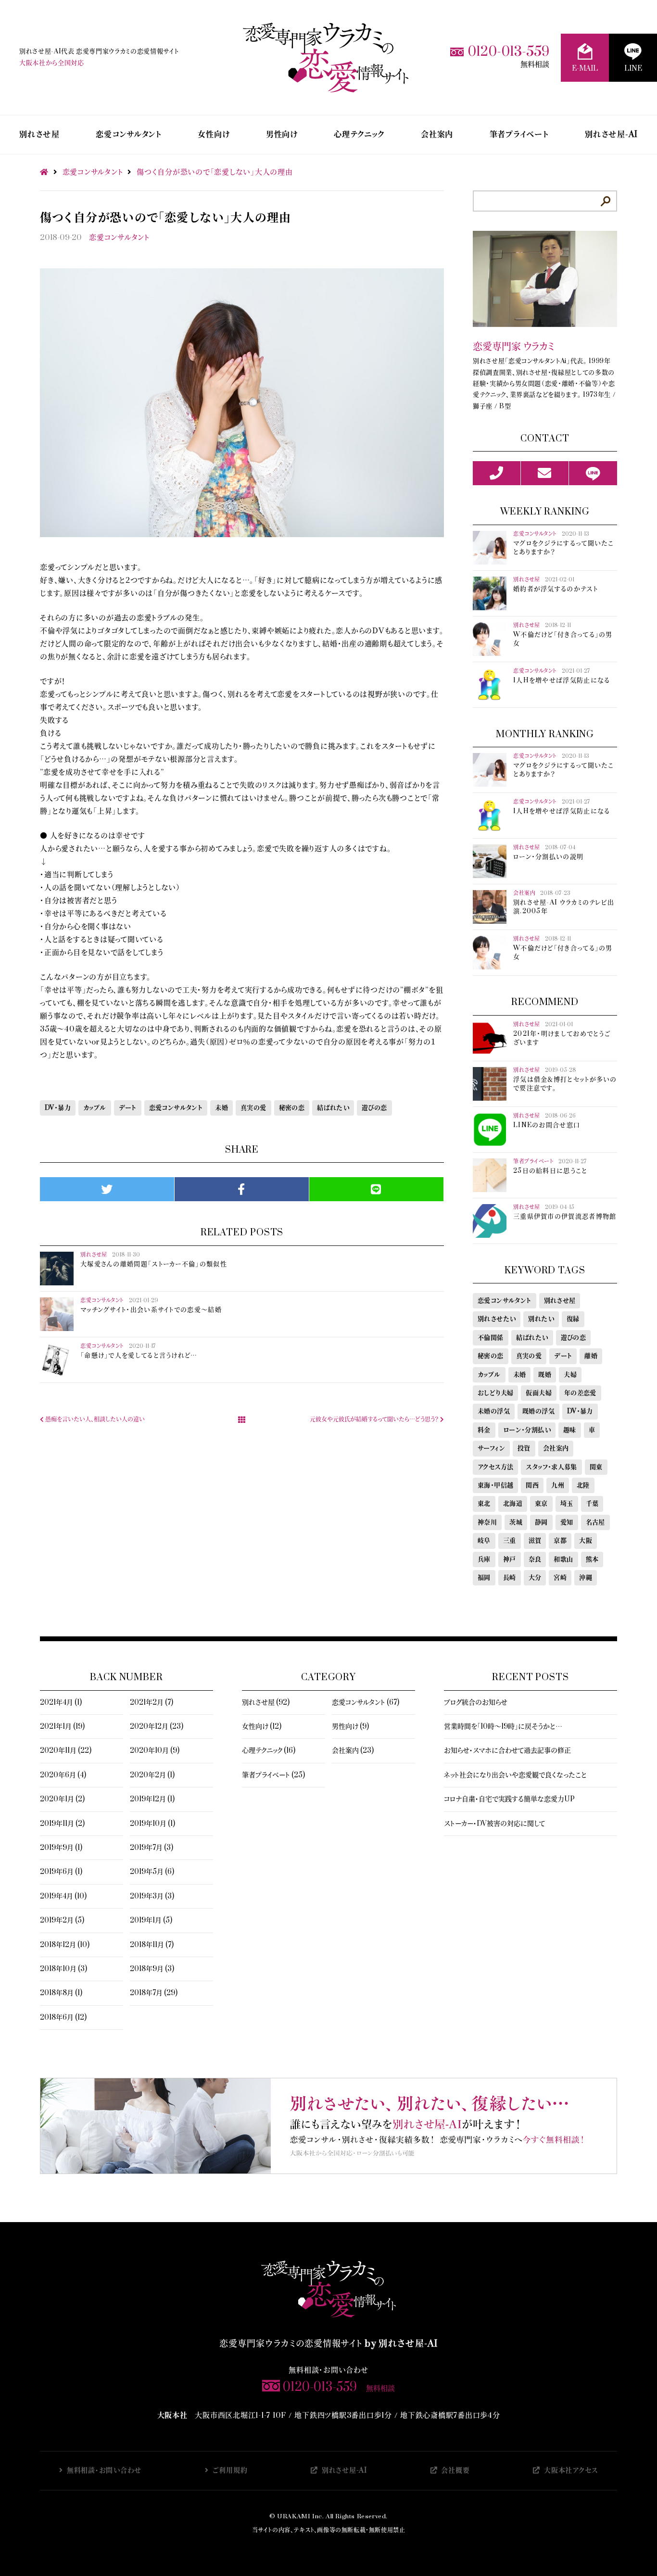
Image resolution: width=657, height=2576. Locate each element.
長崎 (510, 1578)
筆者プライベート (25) (273, 1775)
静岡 (541, 1522)
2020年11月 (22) (66, 1751)
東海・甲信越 (495, 1485)
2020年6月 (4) (63, 1775)
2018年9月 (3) (152, 1969)
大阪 (586, 1541)
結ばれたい (333, 1108)
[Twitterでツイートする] (107, 1189)
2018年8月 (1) (61, 1993)
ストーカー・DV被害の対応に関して (494, 1824)
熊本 (592, 1559)
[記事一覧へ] (242, 1420)
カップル (95, 1108)
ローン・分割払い (527, 1430)
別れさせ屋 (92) (266, 1703)
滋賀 (535, 1541)
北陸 (583, 1485)
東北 (484, 1504)
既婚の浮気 (538, 1411)
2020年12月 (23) (157, 1727)
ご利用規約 (230, 2470)
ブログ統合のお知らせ (476, 1703)
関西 (532, 1485)
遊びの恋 (374, 1108)
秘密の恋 (292, 1108)
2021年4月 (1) (61, 1703)
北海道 (513, 1504)
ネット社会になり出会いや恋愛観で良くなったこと (515, 1775)
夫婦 (570, 1375)
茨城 (516, 1522)
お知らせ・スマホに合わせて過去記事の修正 (507, 1751)
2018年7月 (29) (154, 1993)
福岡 (484, 1578)
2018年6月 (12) (63, 2017)
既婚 (545, 1375)
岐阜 (484, 1541)
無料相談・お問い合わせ (104, 2470)
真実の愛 (253, 1108)
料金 (484, 1430)
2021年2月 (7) (152, 1703)
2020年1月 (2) (62, 1799)
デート (128, 1108)
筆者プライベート (519, 135)
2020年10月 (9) (155, 1751)
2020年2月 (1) (152, 1775)
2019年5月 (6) (152, 1872)
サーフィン (491, 1448)
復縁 (573, 1319)
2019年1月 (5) (151, 1920)
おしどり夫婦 (495, 1393)
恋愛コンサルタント (129, 135)
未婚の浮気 (494, 1411)
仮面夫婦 (539, 1393)
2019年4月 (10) (63, 1896)
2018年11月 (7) (152, 1945)
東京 (541, 1504)
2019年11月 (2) (62, 1824)
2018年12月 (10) (65, 1945)
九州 (558, 1485)
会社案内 (437, 135)
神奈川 (487, 1522)
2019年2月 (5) (62, 1920)
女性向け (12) (262, 1727)
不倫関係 (491, 1338)
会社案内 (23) (353, 1751)
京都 (560, 1541)
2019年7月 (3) (152, 1848)
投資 (524, 1448)
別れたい (541, 1319)
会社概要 (455, 2470)
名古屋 (595, 1522)
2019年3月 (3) (152, 1896)
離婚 (591, 1356)
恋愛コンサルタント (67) (366, 1703)
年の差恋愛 (580, 1393)
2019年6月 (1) (61, 1872)
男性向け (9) (350, 1727)
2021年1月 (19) (62, 1727)
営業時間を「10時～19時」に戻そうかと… (503, 1727)
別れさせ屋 (39, 135)
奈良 (535, 1559)
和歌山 (563, 1559)
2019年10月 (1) (152, 1824)
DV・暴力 (58, 1108)
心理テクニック (359, 135)
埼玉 (567, 1504)
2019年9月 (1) (61, 1848)
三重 (510, 1541)
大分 (535, 1578)
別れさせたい (497, 1319)
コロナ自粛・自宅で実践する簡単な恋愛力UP (509, 1799)
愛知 (567, 1522)
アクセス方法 (495, 1467)
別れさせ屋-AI (611, 135)
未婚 (221, 1108)
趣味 (570, 1430)
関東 (596, 1467)
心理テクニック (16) (269, 1751)
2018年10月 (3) (63, 1969)
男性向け (282, 135)
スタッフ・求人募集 (551, 1467)
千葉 (592, 1504)
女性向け (214, 135)
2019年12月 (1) (152, 1799)
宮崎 (560, 1578)
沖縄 (586, 1578)
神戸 (510, 1559)
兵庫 (484, 1559)
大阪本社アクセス (571, 2470)
